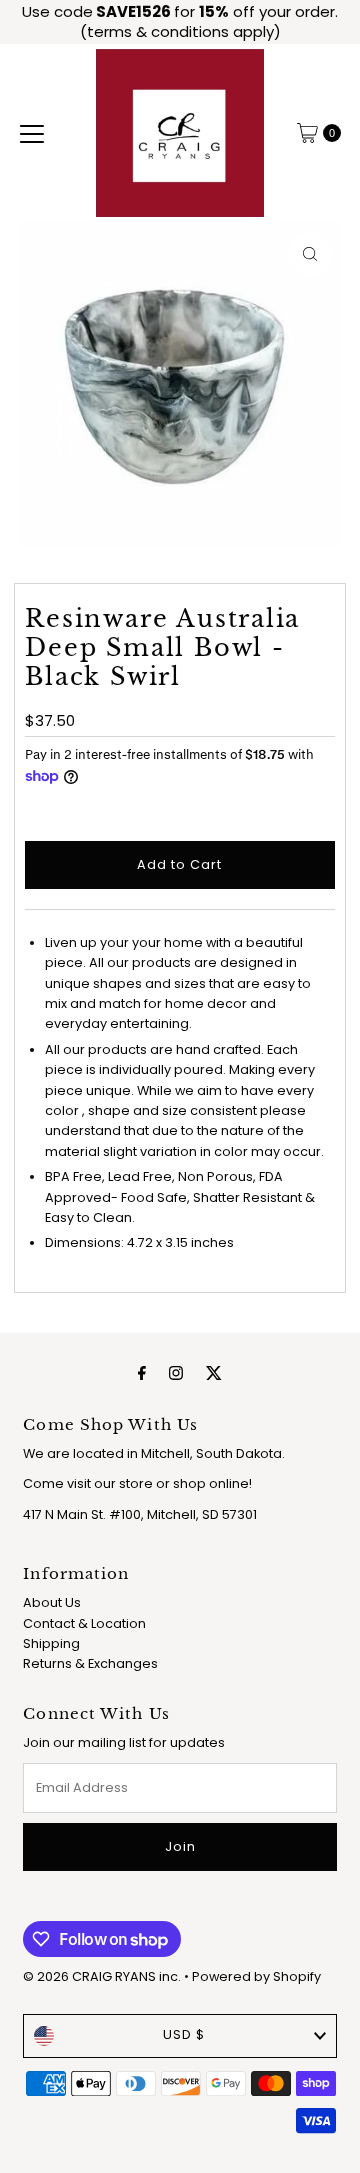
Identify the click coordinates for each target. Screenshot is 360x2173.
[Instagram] (176, 1373)
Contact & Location (84, 1623)
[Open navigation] (32, 133)
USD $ (184, 2034)
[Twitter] (214, 1373)
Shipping (51, 1643)
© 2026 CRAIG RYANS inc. (103, 1976)
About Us (52, 1602)
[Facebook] (142, 1373)
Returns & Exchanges (90, 1663)
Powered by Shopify (256, 1976)
